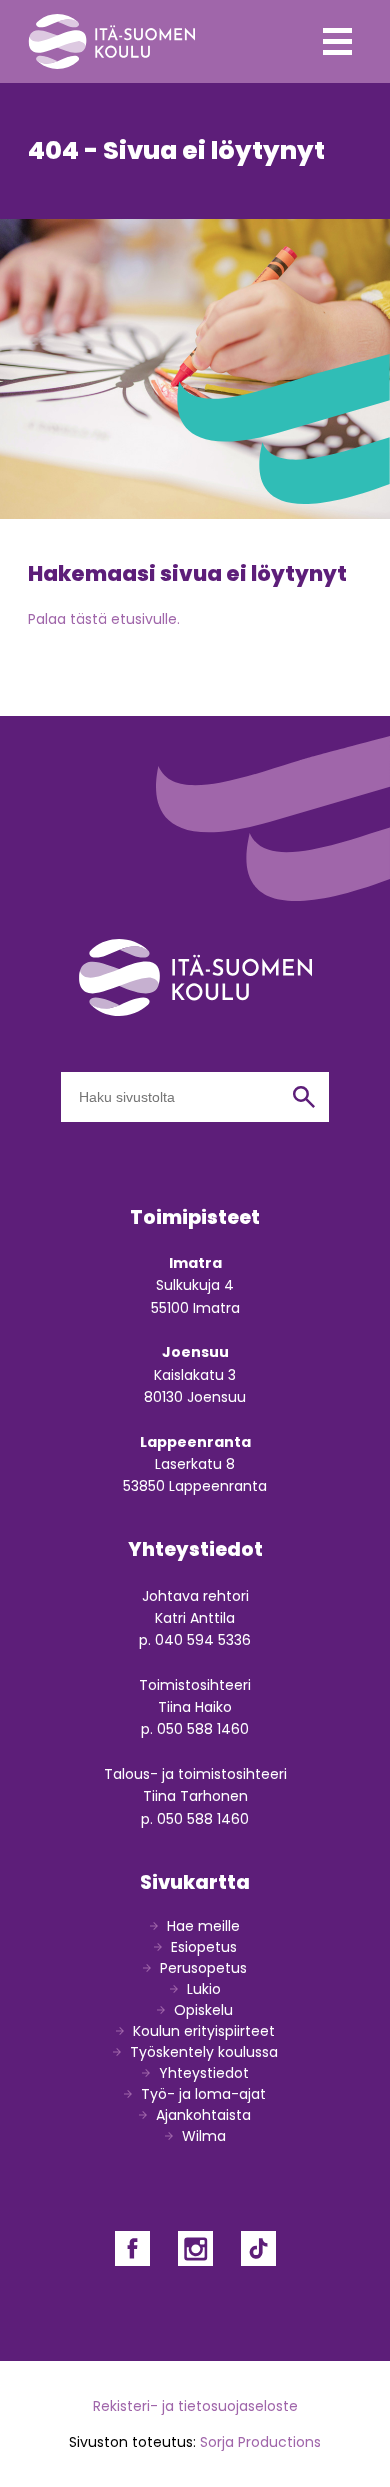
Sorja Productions (260, 2442)
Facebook (132, 2248)
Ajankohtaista (203, 2115)
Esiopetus (204, 1947)
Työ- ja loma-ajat (203, 2094)
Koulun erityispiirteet (204, 2031)
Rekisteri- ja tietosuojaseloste (195, 2406)
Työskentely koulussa (204, 2052)
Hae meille (203, 1926)
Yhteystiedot (204, 2073)
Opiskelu (203, 2010)
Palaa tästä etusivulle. (104, 619)
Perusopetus (203, 1968)
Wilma (204, 2136)
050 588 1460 (203, 1729)
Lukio (204, 1989)
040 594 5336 (203, 1640)
